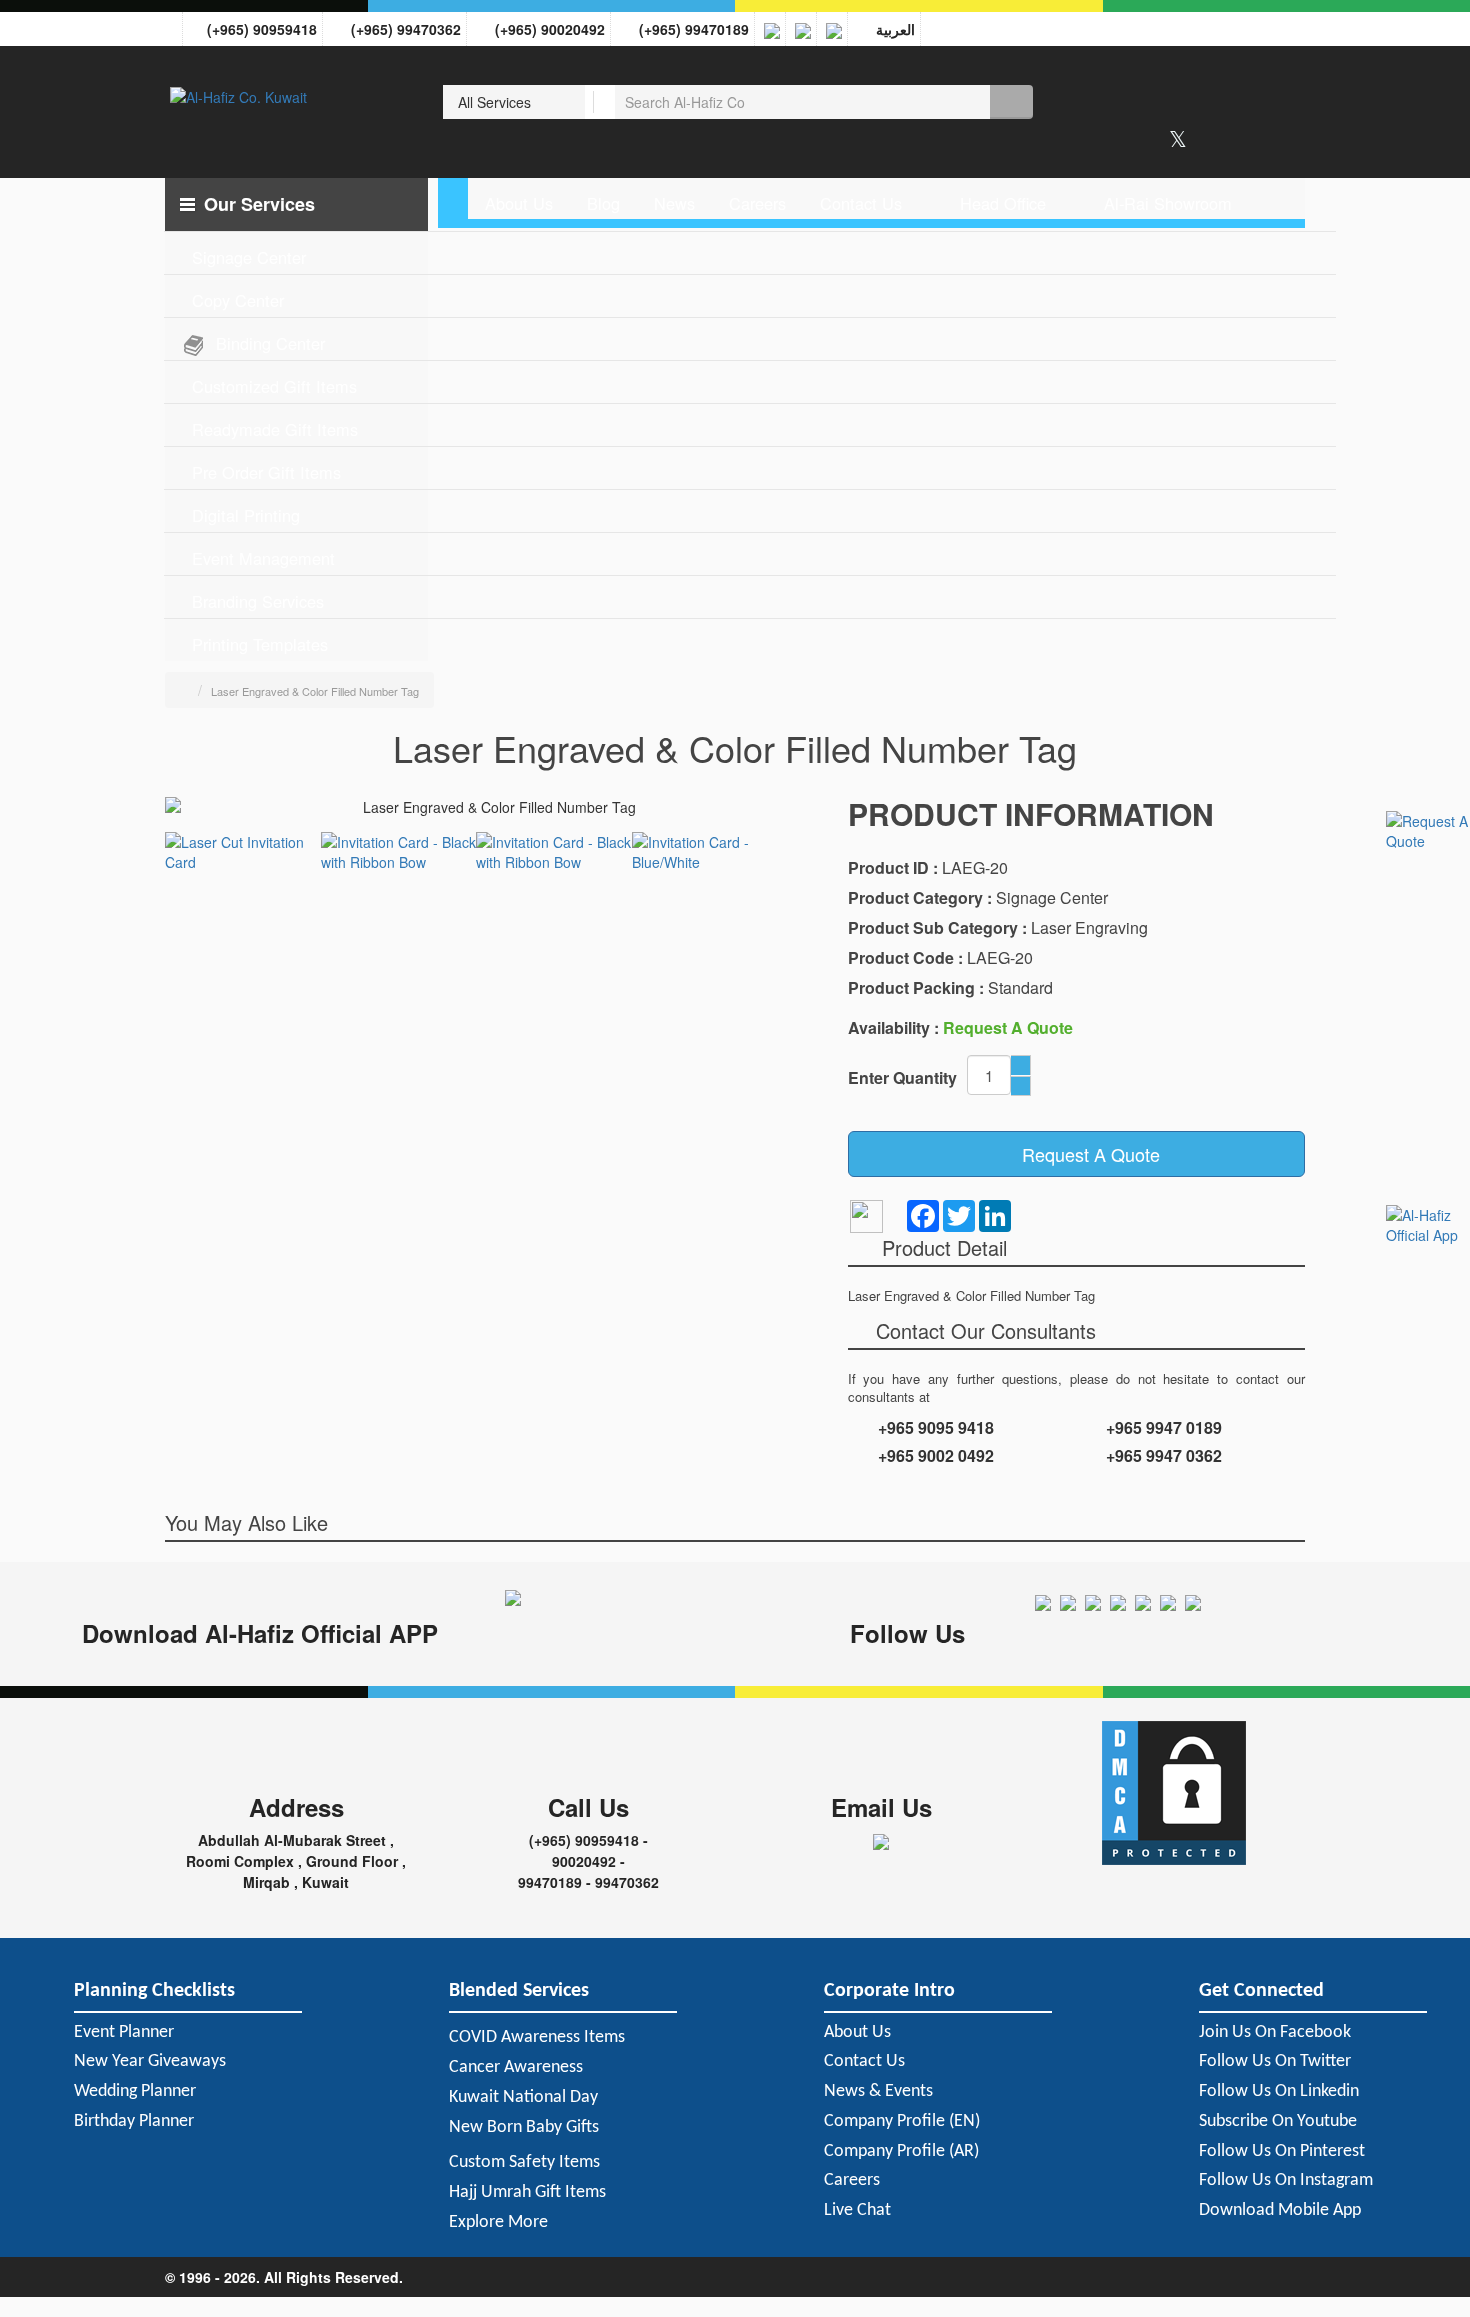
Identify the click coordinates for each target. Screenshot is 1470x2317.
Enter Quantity (902, 1077)
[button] (296, 204)
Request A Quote (1083, 1154)
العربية (891, 29)
